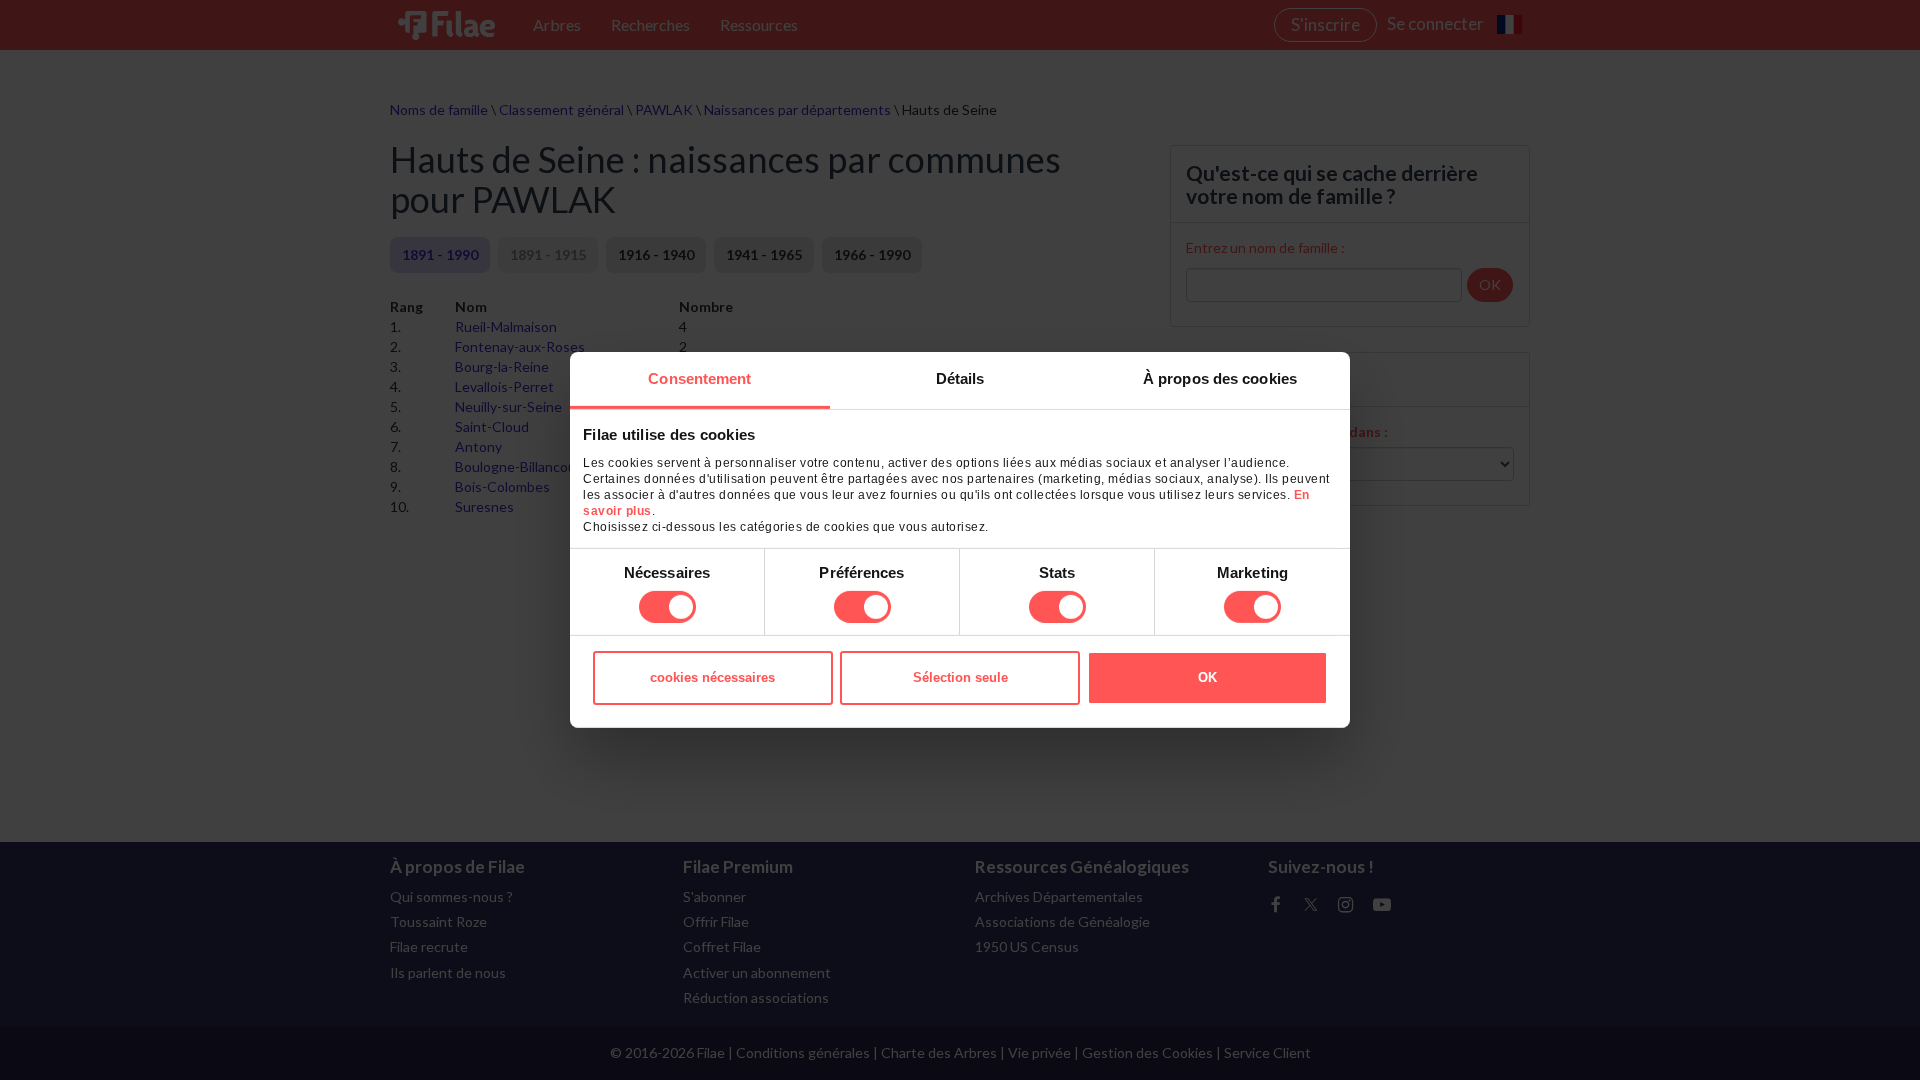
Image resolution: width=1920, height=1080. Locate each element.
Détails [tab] (960, 378)
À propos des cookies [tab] (1220, 378)
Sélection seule (960, 677)
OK (1207, 677)
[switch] (862, 607)
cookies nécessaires (712, 677)
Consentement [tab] (699, 378)
